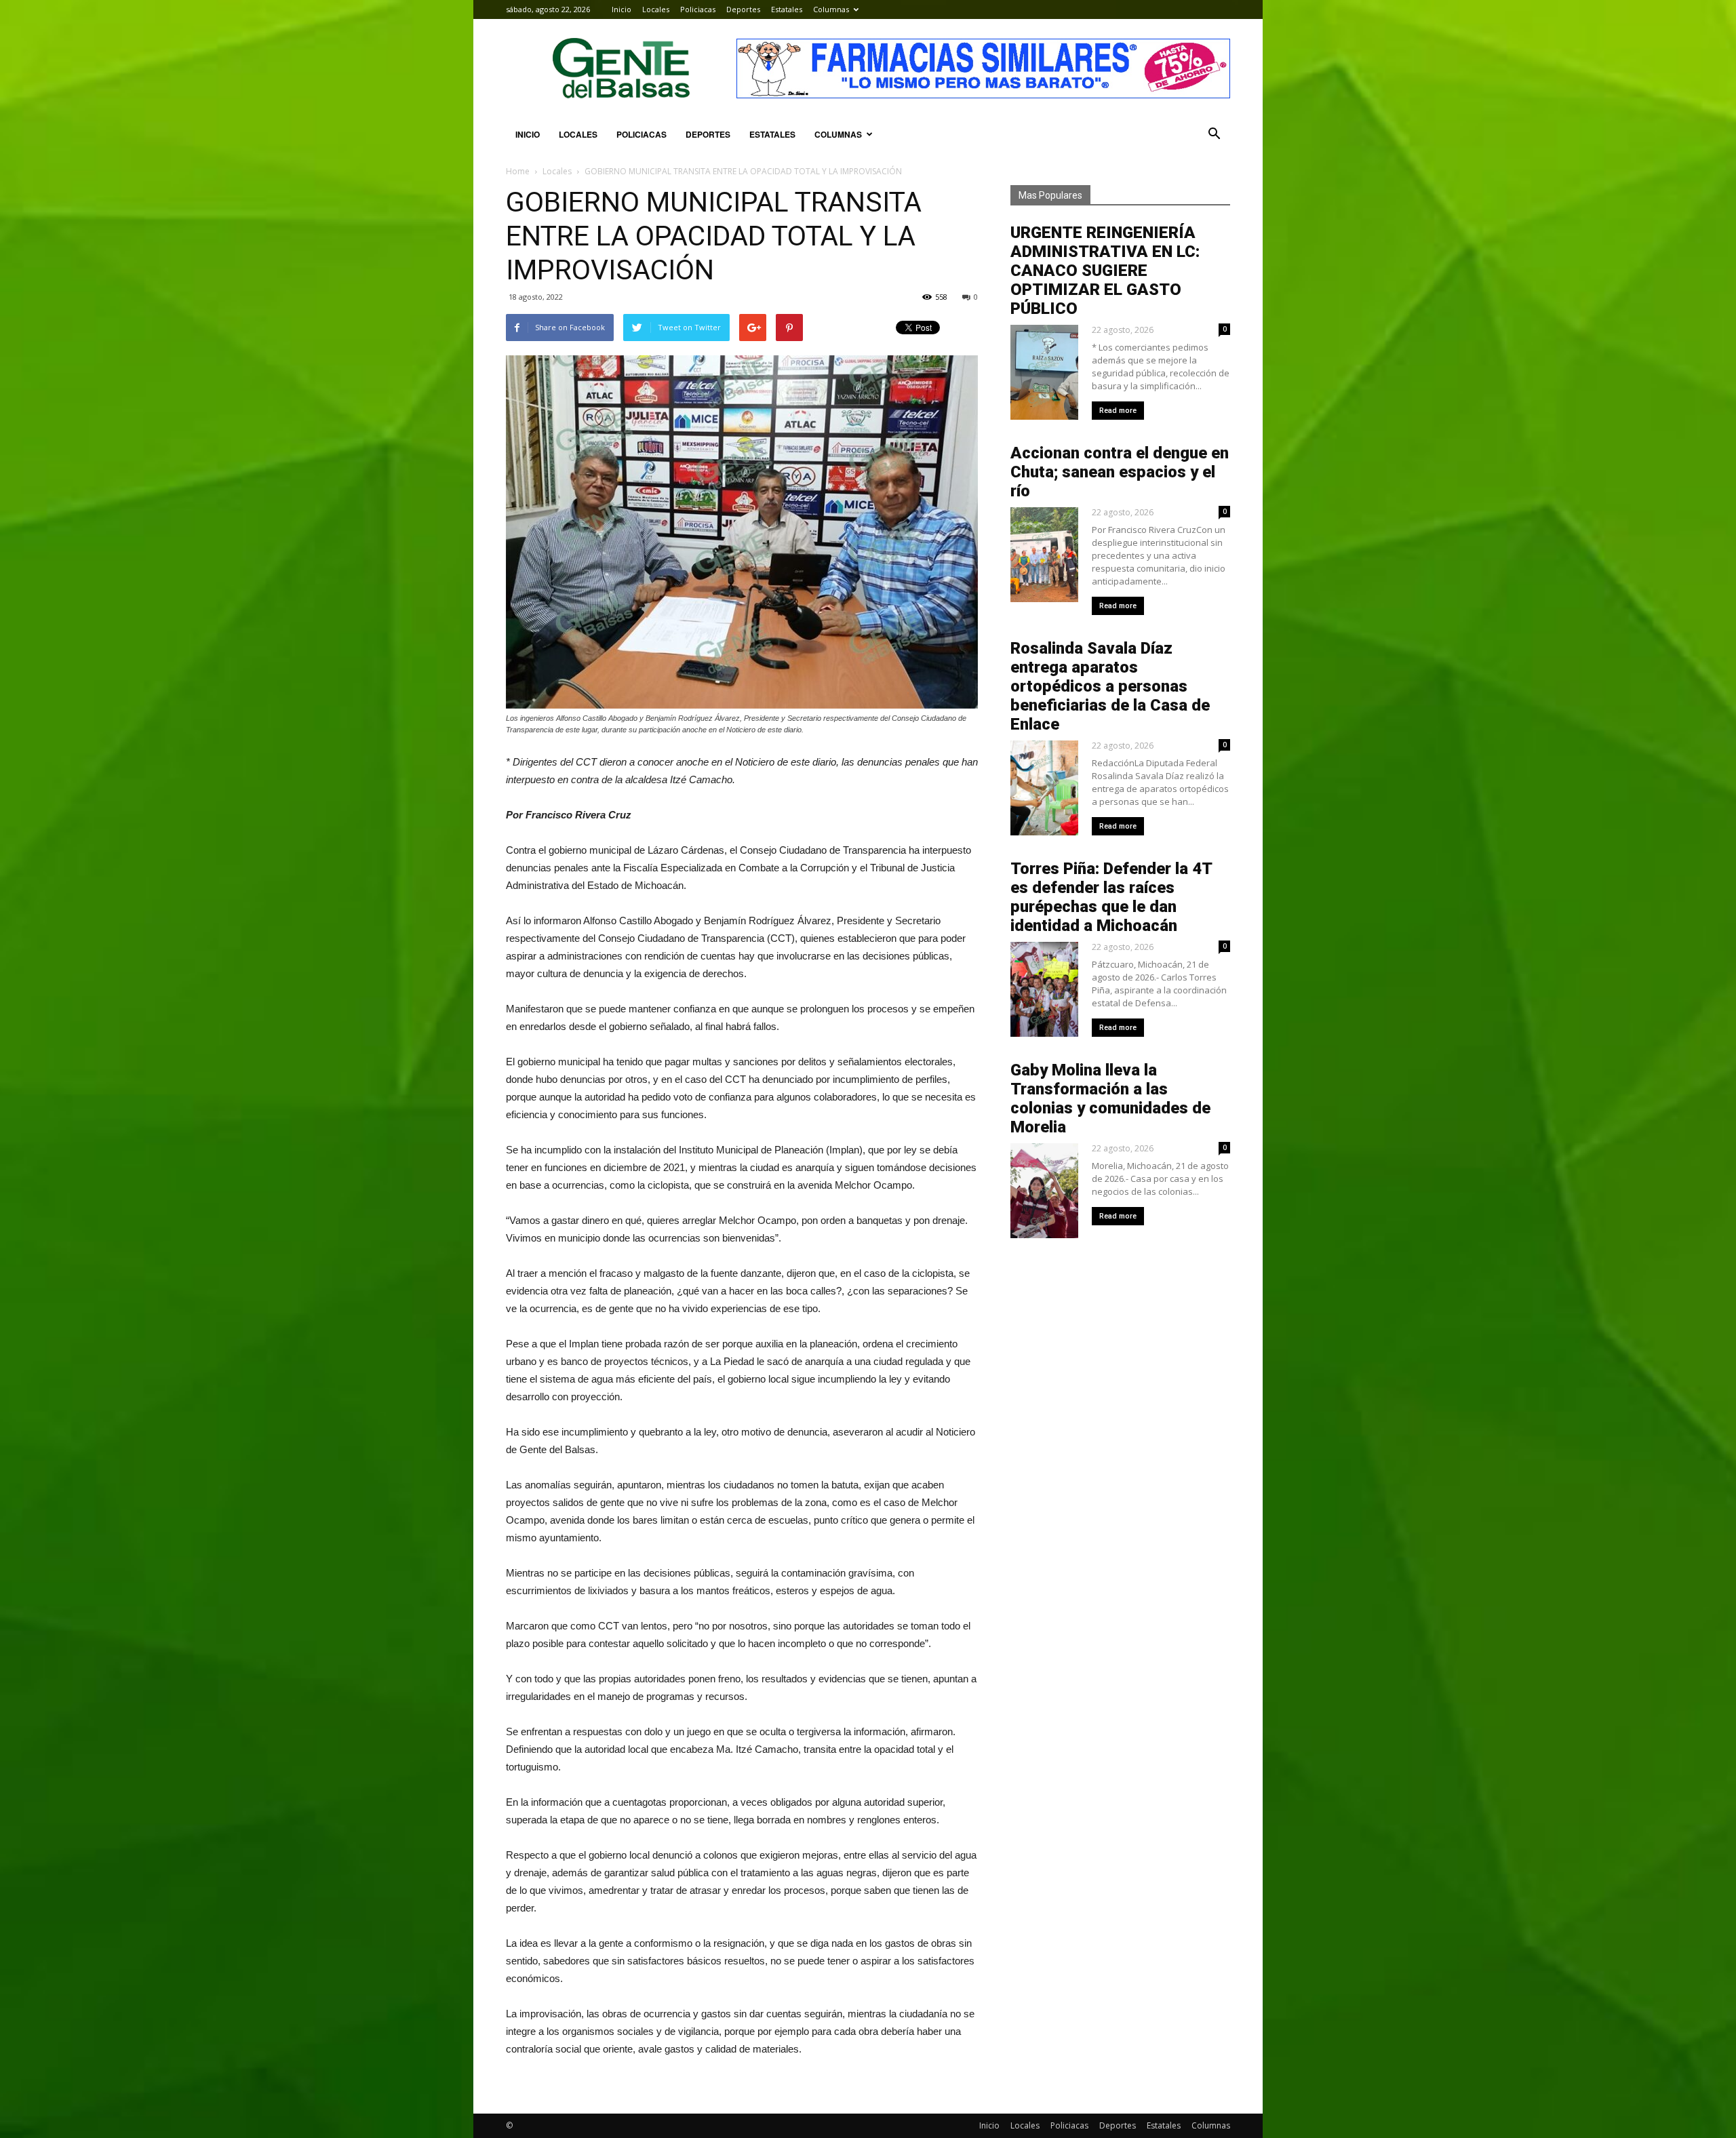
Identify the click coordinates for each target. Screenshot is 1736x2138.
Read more (1118, 411)
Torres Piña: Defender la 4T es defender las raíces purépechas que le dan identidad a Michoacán (1111, 897)
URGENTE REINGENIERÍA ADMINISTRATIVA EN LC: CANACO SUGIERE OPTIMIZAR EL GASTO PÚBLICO (1105, 271)
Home (518, 171)
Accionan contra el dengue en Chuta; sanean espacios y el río (1120, 472)
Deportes (743, 9)
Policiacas (698, 9)
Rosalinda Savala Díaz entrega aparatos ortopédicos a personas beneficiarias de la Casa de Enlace (1110, 686)
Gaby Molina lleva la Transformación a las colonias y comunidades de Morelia (1110, 1098)
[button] (1214, 134)
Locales (656, 9)
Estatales (787, 9)
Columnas (831, 9)
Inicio (622, 9)
